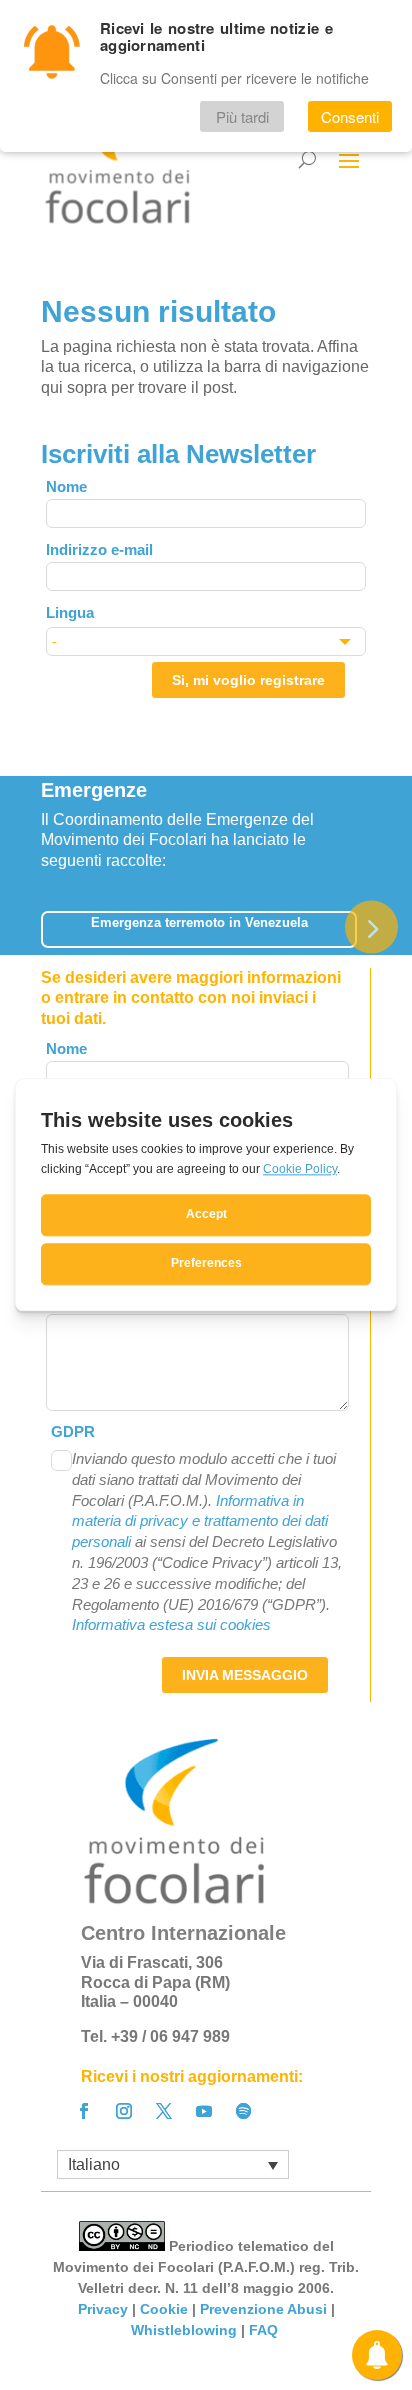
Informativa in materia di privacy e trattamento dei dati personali (200, 1521)
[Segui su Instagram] (124, 2111)
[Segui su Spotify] (244, 2111)
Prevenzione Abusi (263, 2309)
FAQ (265, 2330)
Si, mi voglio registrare (248, 680)
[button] (371, 926)
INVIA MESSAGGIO (245, 1675)
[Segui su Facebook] (84, 2111)
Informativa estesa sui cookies (171, 1624)
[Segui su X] (164, 2111)
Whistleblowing (184, 2330)
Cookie (164, 2309)
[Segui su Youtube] (204, 2111)
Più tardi (242, 116)
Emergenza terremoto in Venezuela (199, 922)
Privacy (103, 2309)
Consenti (350, 116)
